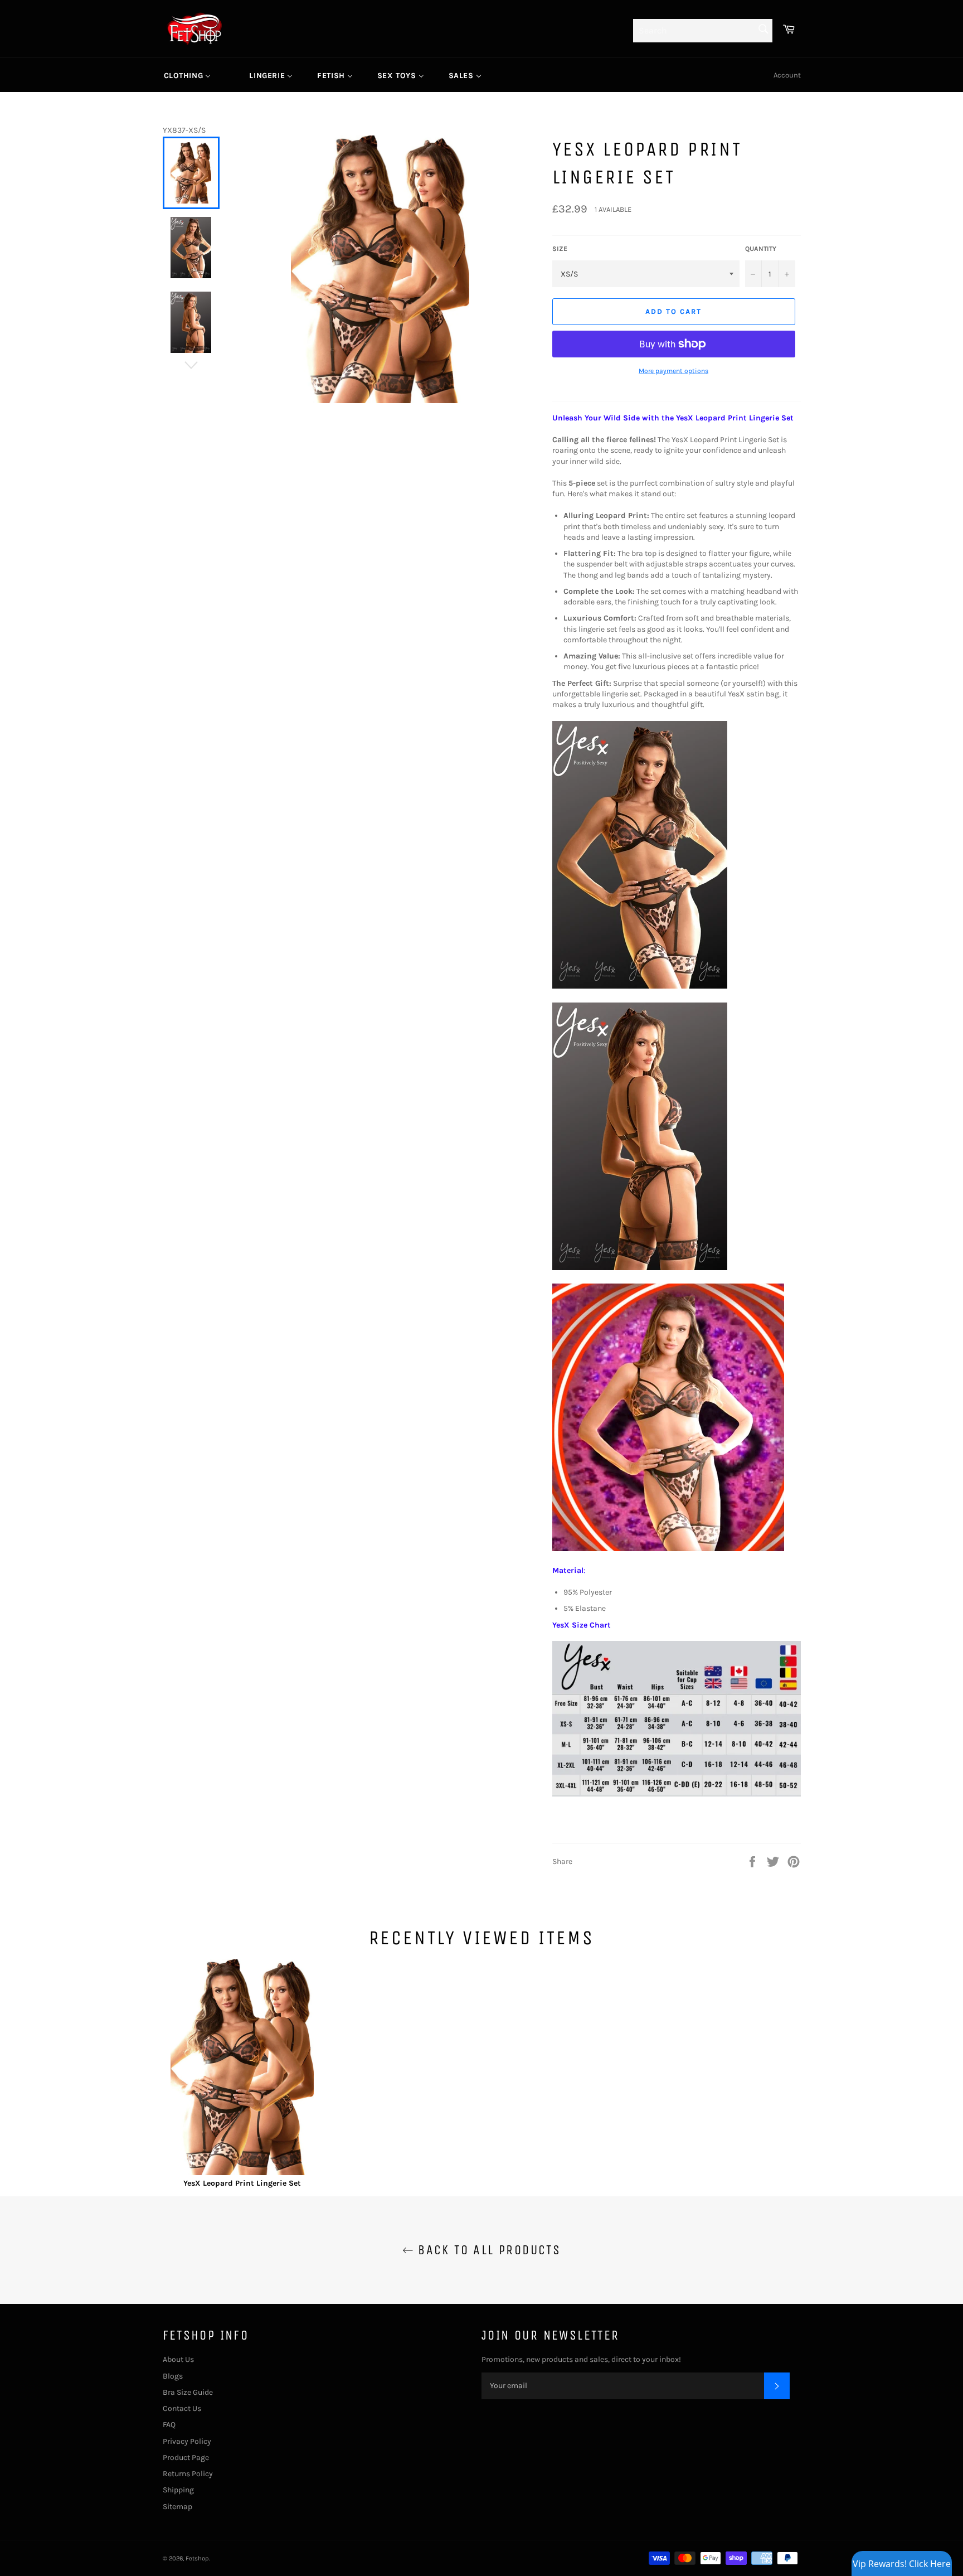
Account (787, 75)
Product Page (186, 2458)
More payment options (673, 371)
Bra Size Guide (188, 2392)
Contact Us (182, 2408)
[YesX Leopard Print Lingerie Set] (242, 2069)
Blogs (173, 2376)
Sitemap (177, 2507)
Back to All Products (487, 2250)
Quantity (761, 249)
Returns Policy (188, 2474)
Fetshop (197, 2558)
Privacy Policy (187, 2441)
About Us (178, 2359)
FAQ (169, 2425)
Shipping (178, 2490)
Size (560, 249)
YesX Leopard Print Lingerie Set (242, 2183)
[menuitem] (188, 75)
